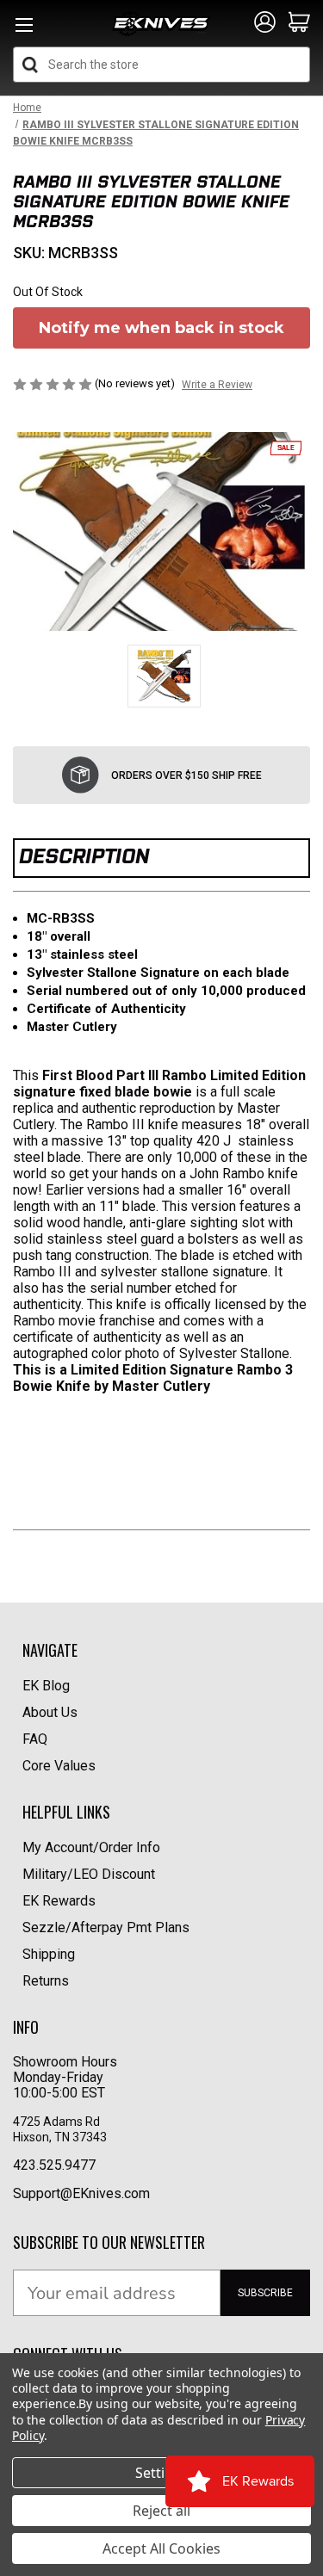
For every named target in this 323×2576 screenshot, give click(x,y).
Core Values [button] (59, 1766)
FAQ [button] (35, 1739)
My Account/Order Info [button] (91, 1847)
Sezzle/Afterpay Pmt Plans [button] (106, 1927)
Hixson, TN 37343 (61, 2137)
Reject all (161, 2511)
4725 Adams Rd (56, 2122)
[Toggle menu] (24, 30)
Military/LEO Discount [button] (89, 1874)
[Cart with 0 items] (299, 23)
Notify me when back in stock (161, 328)
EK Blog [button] (46, 1686)
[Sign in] (265, 23)
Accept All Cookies (161, 2548)
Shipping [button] (49, 1954)
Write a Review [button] (217, 385)
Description (84, 856)
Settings (162, 2473)
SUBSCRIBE (265, 2293)
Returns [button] (46, 1981)
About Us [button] (50, 1712)
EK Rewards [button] (59, 1901)
